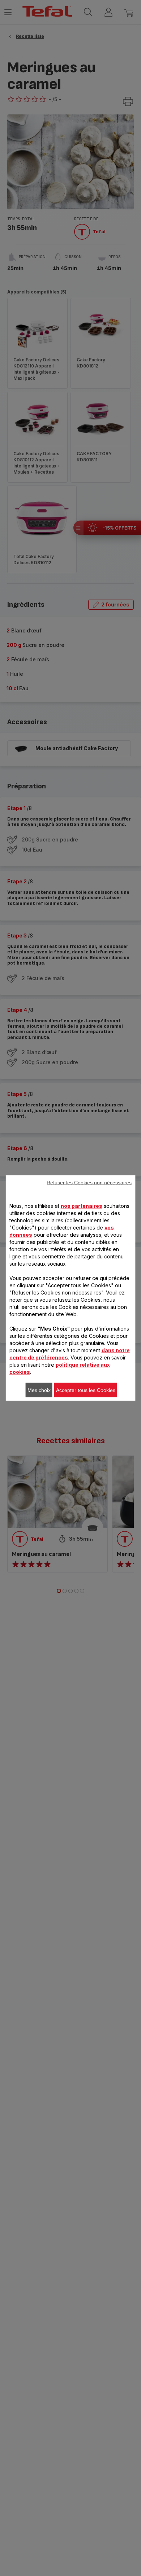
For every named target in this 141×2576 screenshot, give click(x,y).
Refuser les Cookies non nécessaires (89, 1183)
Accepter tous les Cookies (86, 1390)
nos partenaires (82, 1206)
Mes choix (39, 1390)
